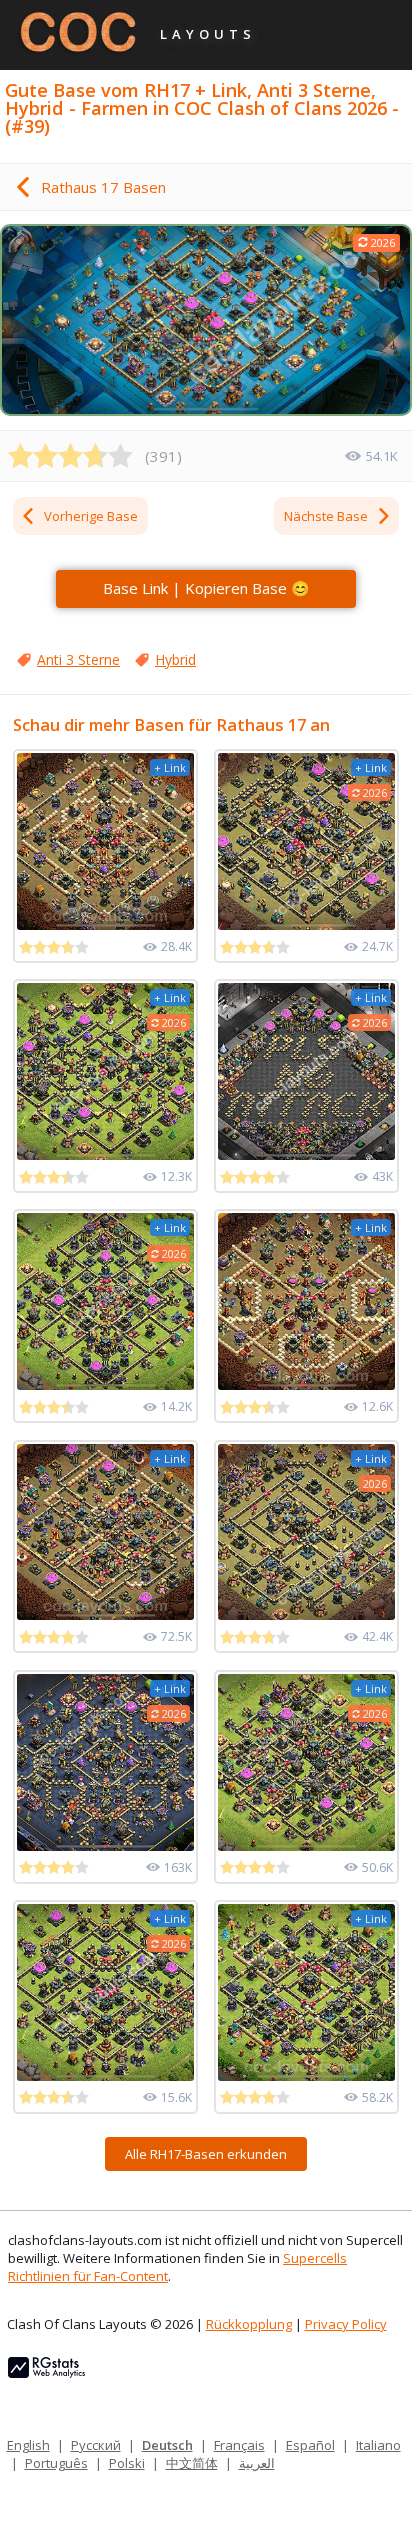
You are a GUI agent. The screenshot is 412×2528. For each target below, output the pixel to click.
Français (239, 2445)
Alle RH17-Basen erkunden (206, 2154)
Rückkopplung (249, 2324)
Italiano (378, 2445)
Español (310, 2445)
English (28, 2445)
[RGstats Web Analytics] (46, 2373)
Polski (127, 2463)
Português (56, 2463)
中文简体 (192, 2463)
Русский (96, 2445)
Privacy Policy (346, 2324)
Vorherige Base (91, 516)
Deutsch (167, 2445)
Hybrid (175, 659)
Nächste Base (326, 516)
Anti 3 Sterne (78, 659)
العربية (257, 2463)
